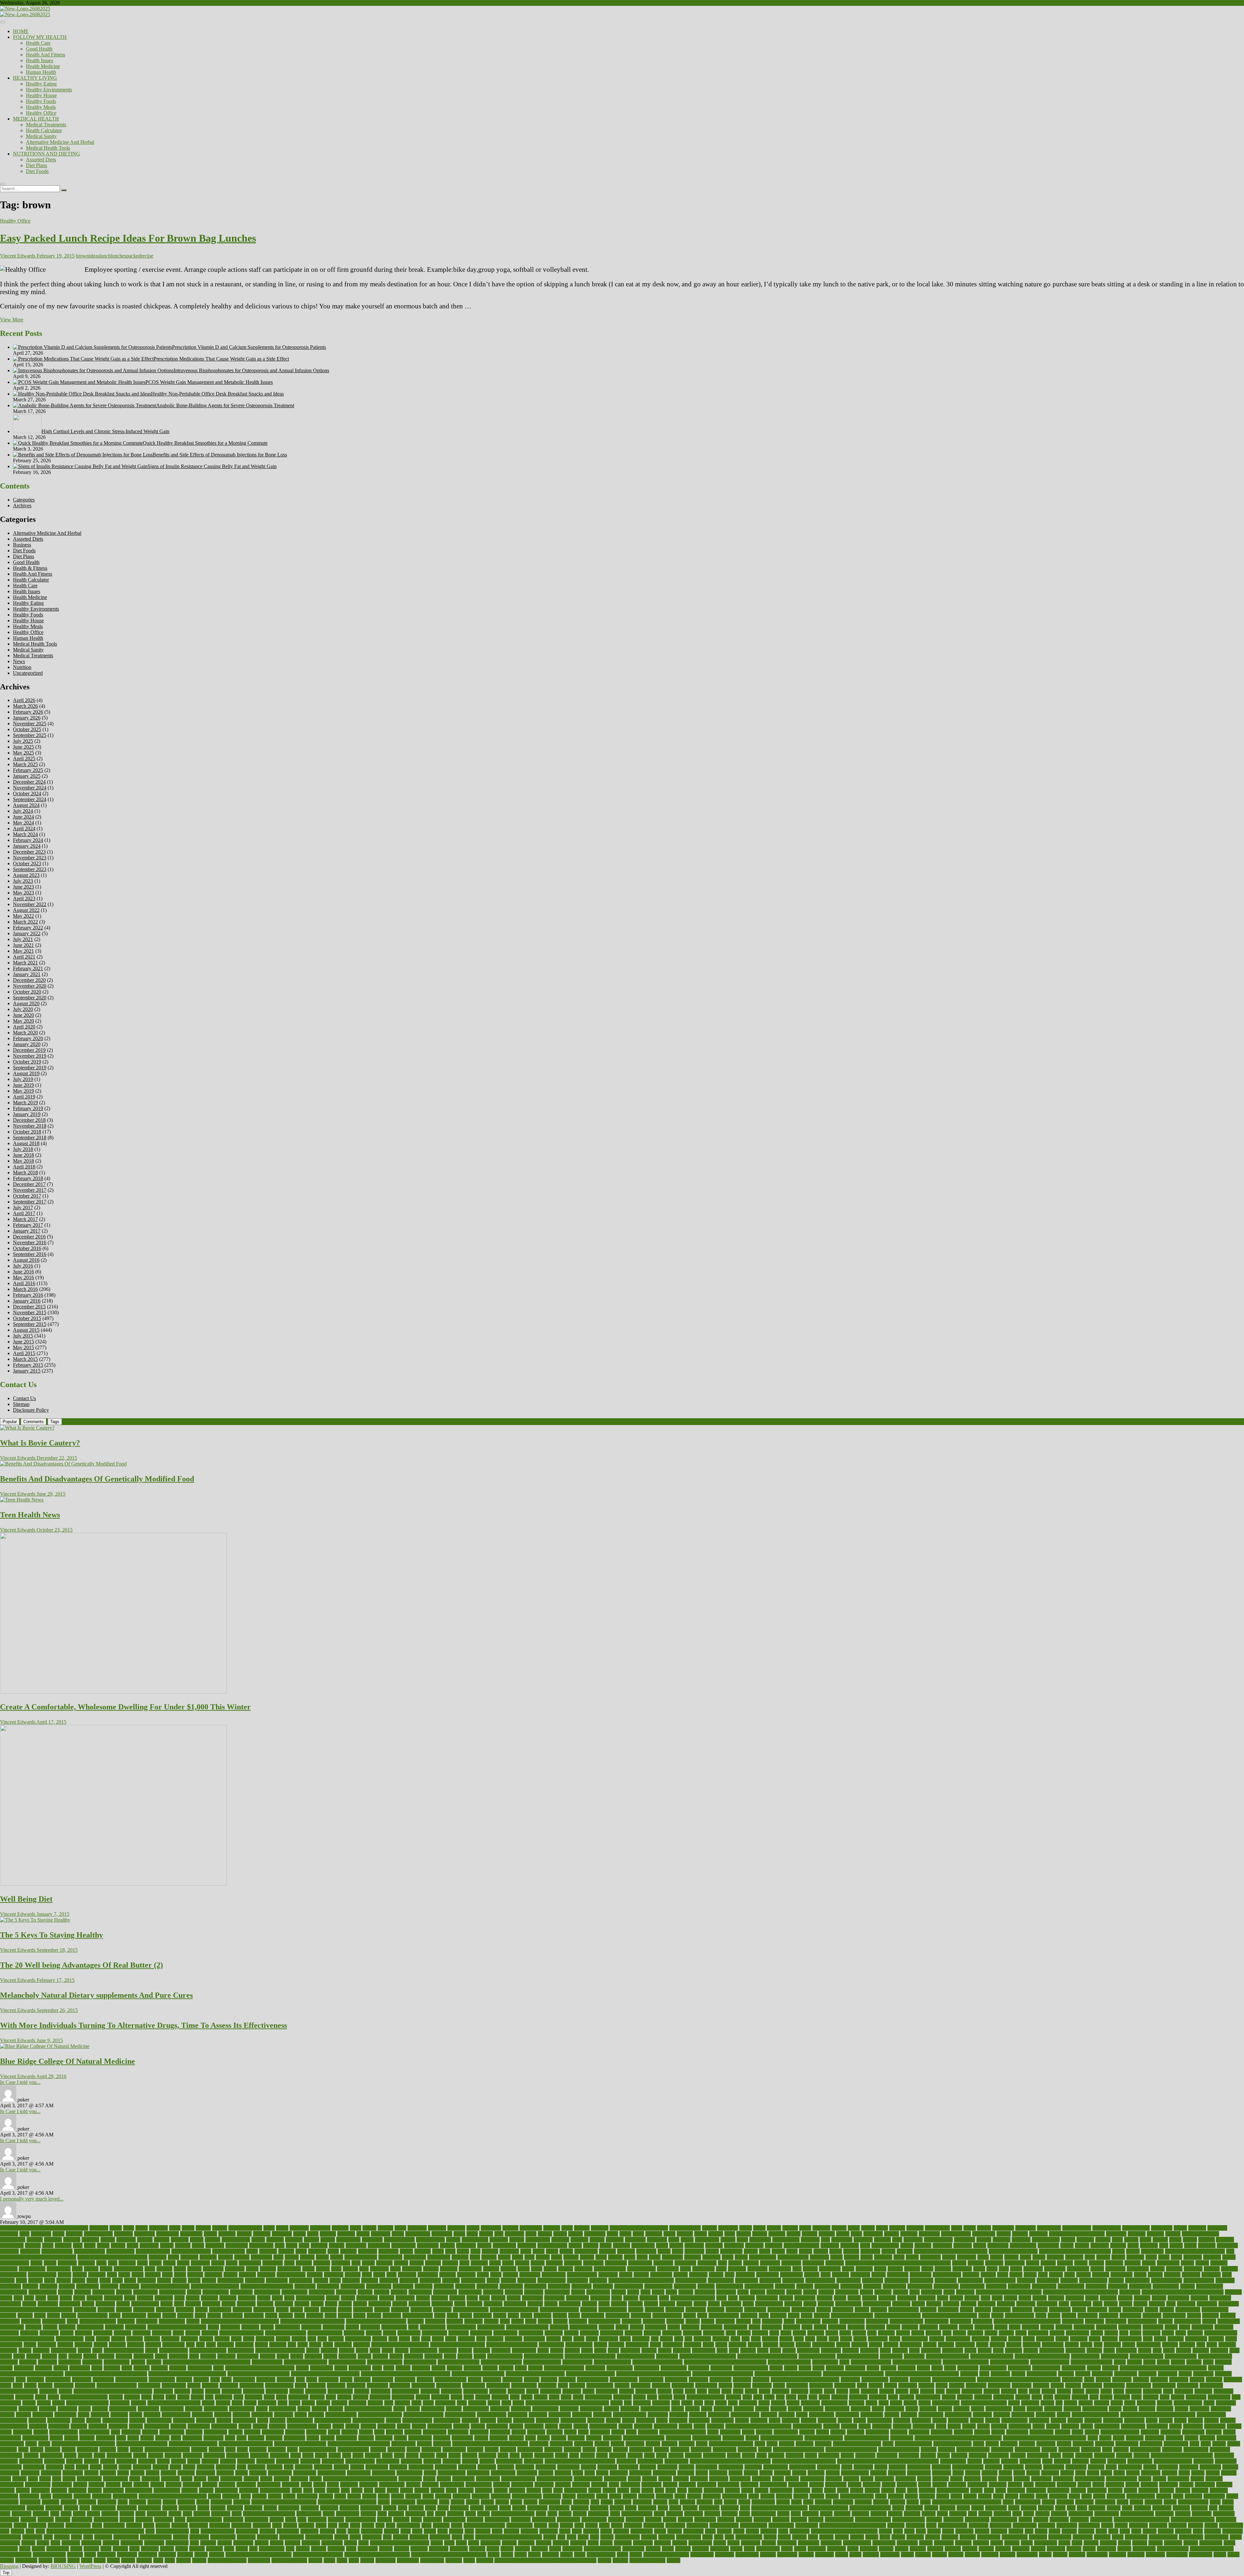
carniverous (289, 2269)
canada (959, 2263)
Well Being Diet (26, 1899)
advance (74, 2234)
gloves (313, 2350)
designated (570, 2304)
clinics (79, 2280)
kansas (1092, 2391)
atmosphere (643, 2245)
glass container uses (124, 2350)
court (915, 2292)
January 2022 (27, 933)
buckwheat (250, 2263)
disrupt (1079, 2310)
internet (362, 2391)
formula (1110, 2339)
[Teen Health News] (22, 1500)
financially (534, 2339)
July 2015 (23, 1336)
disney (967, 2310)
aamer (282, 2228)
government (524, 2350)
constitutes (851, 2286)
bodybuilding (763, 2257)
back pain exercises (191, 2251)
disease (862, 2310)
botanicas (967, 2257)
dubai (452, 2315)
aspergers (149, 2245)
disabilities (421, 2310)
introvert (498, 2391)
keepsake (1152, 2391)
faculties (886, 2333)
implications (651, 2380)
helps (1208, 2362)
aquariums (842, 2240)
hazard (364, 2356)
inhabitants (706, 2385)
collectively (301, 2280)
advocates (282, 2234)
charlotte (97, 2275)
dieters (1126, 2304)
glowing (329, 2350)
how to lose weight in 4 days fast (788, 2374)
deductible (11, 2304)
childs (483, 2275)
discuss (824, 2310)
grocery (900, 2350)
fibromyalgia (358, 2339)
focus (822, 2339)
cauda (524, 2269)
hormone (835, 2368)
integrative (254, 2391)
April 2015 (24, 1353)
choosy (716, 2275)
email (789, 2321)
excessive (162, 2333)
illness (346, 2380)
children (448, 2275)
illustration (383, 2380)
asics (78, 2245)
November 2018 (30, 1126)
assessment (237, 2245)
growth (1031, 2350)
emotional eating (906, 2321)
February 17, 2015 (55, 1980)
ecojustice (1088, 2315)
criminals (164, 2298)
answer (328, 2240)
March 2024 (25, 834)
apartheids (635, 2240)
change (1157, 2269)
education (31, 2321)
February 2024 (28, 840)
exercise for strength (286, 2333)
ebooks (1069, 2315)
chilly (496, 2275)
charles (80, 2275)
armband (1002, 2240)
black (557, 2257)
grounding (953, 2350)
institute (1073, 2385)
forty (1148, 2339)
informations (524, 2385)
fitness (666, 2339)
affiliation (381, 2234)
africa (472, 2234)
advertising (191, 2234)
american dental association (1077, 2234)
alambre (685, 2234)
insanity (926, 2385)
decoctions (1178, 2298)
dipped (345, 2310)
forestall (999, 2339)
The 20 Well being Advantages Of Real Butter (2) (81, 1965)
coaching (147, 2280)
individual (85, 2385)
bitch (530, 2257)
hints (377, 2368)
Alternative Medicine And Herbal (60, 142)
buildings (341, 2263)
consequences (658, 2286)
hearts (1120, 2362)
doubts (214, 2315)
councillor (705, 2292)
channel (1212, 2269)
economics (1130, 2315)
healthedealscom (1146, 2356)
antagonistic (348, 2240)
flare (679, 2339)
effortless (473, 2321)
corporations (557, 2292)
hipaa (389, 2368)
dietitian (1157, 2304)
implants (567, 2380)
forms (1095, 2339)
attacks (676, 2245)
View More (12, 320)
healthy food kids (385, 2362)
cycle (617, 2298)
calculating (616, 2263)
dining (282, 2310)
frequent (135, 2345)
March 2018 (25, 1173)
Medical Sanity (41, 136)
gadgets (770, 2345)
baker (301, 2251)
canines (1096, 2263)
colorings (389, 2280)
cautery (566, 2269)
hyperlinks (103, 2380)
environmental (461, 2327)
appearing (657, 2240)
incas (1089, 2380)
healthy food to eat (542, 2362)
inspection (976, 2385)
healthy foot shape (612, 2362)
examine (83, 2333)
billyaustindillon (361, 2257)
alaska (701, 2234)
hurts (21, 2380)
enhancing (136, 2327)
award (1190, 2245)
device (918, 2304)
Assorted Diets (41, 160)
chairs (1016, 2269)
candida (1065, 2263)
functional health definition (458, 2345)
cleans (1140, 2275)
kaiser (1078, 2391)
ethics (1015, 2327)
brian (101, 2263)
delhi (179, 2304)
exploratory (612, 2333)
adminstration (1136, 2228)
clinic (50, 2280)
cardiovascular (128, 2269)
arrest (1117, 2240)
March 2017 (25, 1219)
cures (484, 2298)
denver (360, 2304)
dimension (264, 2310)
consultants (1019, 2286)
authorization (1023, 2245)
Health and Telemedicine (590, 2356)
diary (1064, 2304)
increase (1214, 2380)
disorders (1002, 2310)
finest (579, 2339)
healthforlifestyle (1215, 2356)
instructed (1092, 2385)
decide (1092, 2298)
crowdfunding (310, 2298)
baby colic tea (120, 2251)
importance (676, 2380)
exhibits (374, 2333)
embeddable (808, 2321)
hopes (818, 2368)
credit (130, 2298)
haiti (63, 2356)
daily (664, 2298)
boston (949, 2257)
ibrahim (201, 2380)
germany (1032, 2345)
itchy (726, 2391)
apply (742, 2240)
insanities (908, 2385)
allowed (827, 2234)
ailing (638, 2234)
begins (712, 2251)
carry (336, 2269)
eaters (984, 2315)
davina (956, 2298)
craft (18, 2298)
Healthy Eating (41, 84)
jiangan (887, 2391)
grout (998, 2350)
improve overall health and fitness (805, 2380)
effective (126, 2321)
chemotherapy (291, 2275)
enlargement (288, 2327)
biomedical (415, 2257)
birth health (439, 2257)
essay (807, 2327)
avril (1164, 2245)
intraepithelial (405, 2391)
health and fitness (505, 2356)
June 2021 (23, 945)
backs (252, 2251)
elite (756, 2321)
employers (1116, 2321)
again (531, 2234)
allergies (777, 2234)
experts (571, 2333)
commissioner (552, 2280)
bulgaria (384, 2263)
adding (984, 2228)
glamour (41, 2350)
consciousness (629, 2286)
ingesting (661, 2385)
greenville (831, 2350)
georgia (997, 2345)
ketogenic (1223, 2391)
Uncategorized (28, 673)
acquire (709, 2228)
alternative (929, 2234)
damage (747, 2298)
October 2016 (27, 1248)
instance (1041, 2385)
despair (635, 2304)
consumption (1166, 2286)
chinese (510, 2275)
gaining (803, 2345)
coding (164, 2280)
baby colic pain (89, 2251)
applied (728, 2240)
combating (430, 2280)
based (438, 2251)
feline (249, 2339)
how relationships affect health (259, 2374)
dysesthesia (593, 2315)
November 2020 (30, 986)
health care (667, 2356)
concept (30, 2286)
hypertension (162, 2380)
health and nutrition (544, 2356)
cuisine (348, 2298)
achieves (600, 2228)
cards (150, 2269)
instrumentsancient (19, 2391)
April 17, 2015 (51, 1722)
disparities (1022, 2310)
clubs (117, 2280)
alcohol (716, 2234)
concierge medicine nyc (215, 2286)
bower (1039, 2257)
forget (1029, 2339)
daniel (840, 2298)
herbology (80, 2368)
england (33, 2327)
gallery (843, 2345)
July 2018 (23, 1149)
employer (1094, 2321)
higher (302, 2368)
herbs (97, 2368)
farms (1021, 2333)
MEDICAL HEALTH (36, 119)
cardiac (91, 2269)
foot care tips (915, 2339)
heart (844, 2362)
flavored (721, 2339)
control (194, 2292)
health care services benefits (708, 2356)
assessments (261, 2245)
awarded (1207, 2245)
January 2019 (27, 1114)
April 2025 (24, 759)
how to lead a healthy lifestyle (723, 2374)
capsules (1219, 2263)
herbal (6, 2368)
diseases (879, 2310)
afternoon (514, 2234)
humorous (1203, 2374)
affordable (442, 2234)
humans (1066, 2374)
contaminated (14, 2292)
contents (83, 2292)
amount (1173, 2234)
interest (297, 2391)
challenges (1055, 2269)
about (356, 2228)
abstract (386, 2228)
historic (403, 2368)
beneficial (870, 2251)
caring (252, 2269)
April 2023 (24, 898)
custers (514, 2298)
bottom (1011, 2257)
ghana (1086, 2345)
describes (493, 2304)
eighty (518, 2321)
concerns (109, 2286)
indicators (64, 2385)
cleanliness (1122, 2275)
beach (539, 2251)
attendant (754, 2245)
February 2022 (28, 928)
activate (790, 2228)
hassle (283, 2356)
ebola (1041, 2315)
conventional (267, 2292)
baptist (406, 2251)
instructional (1139, 2385)
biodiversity (390, 2257)
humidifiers (1126, 2374)
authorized (1048, 2245)
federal (206, 2339)
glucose (347, 2350)
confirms (424, 2286)
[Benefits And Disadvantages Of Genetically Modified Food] (63, 1464)
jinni (914, 2391)
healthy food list (420, 2362)
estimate (910, 2327)
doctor (53, 2315)
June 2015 (23, 1342)
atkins (606, 2245)
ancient (108, 2240)
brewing (86, 2263)
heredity (112, 2368)
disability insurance (559, 2310)
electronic (632, 2321)
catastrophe (470, 2269)
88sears (203, 2228)
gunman (1201, 2350)
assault (167, 2245)
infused (622, 2385)
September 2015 (30, 1324)
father (1135, 2333)
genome (946, 2345)
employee (982, 2321)
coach (130, 2280)
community (747, 2280)
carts (364, 2269)
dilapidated (220, 2310)
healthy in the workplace (657, 2362)
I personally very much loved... (32, 2199)
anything (615, 2240)
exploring (672, 2333)
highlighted (322, 2368)
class (1043, 2275)
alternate (909, 2234)
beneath (851, 2251)
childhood (428, 2275)
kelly (1168, 2391)
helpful (1178, 2362)
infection (317, 2385)
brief (113, 2263)
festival (299, 2339)
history (438, 2368)
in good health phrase (954, 2380)
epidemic (559, 2327)
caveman (583, 2269)
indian (30, 2385)
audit (865, 2245)
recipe (147, 256)
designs (589, 2304)
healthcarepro (1115, 2356)
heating (1135, 2362)
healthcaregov (1085, 2356)
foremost (980, 2339)
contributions (172, 2292)
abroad (369, 2228)
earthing (778, 2315)
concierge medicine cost (165, 2286)
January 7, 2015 (52, 1914)
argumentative (938, 2240)
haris (194, 2356)
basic (450, 2251)
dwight (560, 2315)
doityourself (134, 2315)
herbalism (24, 2368)
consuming (1140, 2286)
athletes (591, 2245)
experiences (505, 2333)
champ (1097, 2269)
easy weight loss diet (852, 2315)
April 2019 (24, 1097)
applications (707, 2240)
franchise (47, 2345)
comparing (793, 2280)
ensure (352, 2327)
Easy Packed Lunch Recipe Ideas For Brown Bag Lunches (128, 238)
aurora (907, 2245)
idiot (300, 2380)
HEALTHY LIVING (35, 78)
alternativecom (956, 2234)
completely (1048, 2280)
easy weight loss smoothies (950, 2315)
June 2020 (23, 1015)
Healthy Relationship (789, 2362)
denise (317, 2304)
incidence (1122, 2380)
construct (872, 2286)
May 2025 (23, 753)
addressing (1003, 2228)
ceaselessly (703, 2269)
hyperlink (82, 2380)
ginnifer (1170, 2345)
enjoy (213, 2327)
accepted (456, 2228)
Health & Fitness (30, 568)
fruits (303, 2345)
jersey (842, 2391)
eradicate (690, 2327)
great (734, 2350)
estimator (948, 2327)
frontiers (225, 2345)
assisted (337, 2245)
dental (331, 2304)
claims (1016, 2275)
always (1004, 2234)
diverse (1167, 2310)
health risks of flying (858, 2356)
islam (678, 2391)
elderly (545, 2321)
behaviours (731, 2251)
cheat (167, 2275)
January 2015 (27, 1371)
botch (983, 2257)
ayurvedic (30, 2251)
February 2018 (28, 1178)
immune (425, 2380)
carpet (308, 2269)
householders (993, 2368)
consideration (730, 2286)
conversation (322, 2292)
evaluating (1084, 2327)
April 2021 (24, 957)
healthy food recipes (501, 2362)
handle (90, 2356)
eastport (822, 2315)
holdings (472, 2368)
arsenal (1131, 2240)
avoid (1133, 2245)
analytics (53, 2240)
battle (526, 2251)
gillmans (1112, 2345)
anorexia (294, 2240)
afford (398, 2234)
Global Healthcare (208, 2350)
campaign (791, 2263)
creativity (113, 2298)
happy (161, 2356)
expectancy (409, 2333)
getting (1072, 2345)
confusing (444, 2286)
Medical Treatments (46, 125)
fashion (1057, 2333)
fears (90, 2339)
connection (559, 2286)
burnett (417, 2263)
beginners (694, 2251)
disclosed (675, 2310)
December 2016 (29, 1237)
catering (491, 2269)
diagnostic (1047, 2304)
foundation (1196, 2339)
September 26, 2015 (57, 2010)
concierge (129, 2286)
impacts (532, 2380)
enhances (114, 2327)
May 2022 (23, 916)
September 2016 (30, 1254)
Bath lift (490, 2251)
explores (652, 2333)
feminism (265, 2339)
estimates (929, 2327)
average (1118, 2245)
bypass (538, 2263)
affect (313, 2234)
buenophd (273, 2263)
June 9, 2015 (49, 2040)
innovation (797, 2385)
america (1020, 2234)
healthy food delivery (305, 2362)
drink (299, 2315)
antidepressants (399, 2240)
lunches (119, 256)
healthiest (47, 2362)
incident (1141, 2380)
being (765, 2251)
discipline (654, 2310)
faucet (1168, 2333)
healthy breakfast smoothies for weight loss (207, 2362)
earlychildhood (724, 2315)
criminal (145, 2298)
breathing (67, 2263)
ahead (625, 2234)
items (738, 2391)
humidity (1147, 2374)
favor (1181, 2333)
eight (505, 2321)
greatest (748, 2350)
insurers (182, 2391)
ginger (1129, 2345)
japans (816, 2391)
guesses (1094, 2350)
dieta (1098, 2304)
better (173, 2257)
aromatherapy (1046, 2240)
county (810, 2292)
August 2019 (26, 1073)
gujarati (1184, 2350)
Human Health (41, 72)
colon (335, 2280)
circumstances (947, 2275)
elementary (654, 2321)
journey (1009, 2391)
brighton (127, 2263)
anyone (597, 2240)
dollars (154, 2315)
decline (1159, 2298)
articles (1190, 2240)
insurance (163, 2391)
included (1159, 2380)
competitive (921, 2280)
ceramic (912, 2269)
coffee (194, 2280)
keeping (1134, 2391)
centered (864, 2269)
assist (304, 2245)
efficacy (416, 2321)
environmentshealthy (527, 2327)
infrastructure (600, 2385)
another (311, 2240)
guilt (1157, 2350)
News (19, 661)
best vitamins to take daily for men (112, 2257)
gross (914, 2350)
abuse (400, 2228)
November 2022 (30, 904)
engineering (12, 2327)
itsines (751, 2391)
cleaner (1083, 2275)
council (686, 2292)
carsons (350, 2269)
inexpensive (252, 2385)
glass (97, 2350)
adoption (1197, 2228)
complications (1093, 2280)
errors (754, 2327)
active (805, 2228)
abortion (340, 2228)
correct (578, 2292)
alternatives (984, 2234)
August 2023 (26, 875)
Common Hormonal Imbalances (641, 2280)
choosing (698, 2275)
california (707, 2263)
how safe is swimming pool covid (325, 2374)
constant (805, 2286)
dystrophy (641, 2315)
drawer (286, 2315)
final (481, 2339)
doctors (69, 2315)
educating (10, 2321)
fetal (312, 2339)
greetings (869, 2350)
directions (363, 2310)
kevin (41, 2397)
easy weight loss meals (898, 2315)
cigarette (841, 2275)
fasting (1111, 2333)
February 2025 (28, 770)
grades (557, 2350)
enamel (1165, 2321)
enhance (67, 2327)
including (1179, 2380)
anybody (560, 2240)
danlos (854, 2298)
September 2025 (30, 735)
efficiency (435, 2321)
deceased (1075, 2298)
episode (606, 2327)
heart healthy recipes (1092, 2362)
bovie (1025, 2257)
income (1197, 2380)
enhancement (90, 2327)
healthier (28, 2362)
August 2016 (26, 1260)
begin (678, 2251)
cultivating (367, 2298)
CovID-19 (1130, 2292)
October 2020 (27, 992)
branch (1103, 2257)
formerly (1079, 2339)
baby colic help (57, 2251)
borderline (930, 2257)
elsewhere (772, 2321)
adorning (9, 2234)
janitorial (781, 2391)
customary (532, 2298)
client (21, 2280)
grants (600, 2350)
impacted (492, 2380)
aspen (132, 2245)
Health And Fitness (46, 55)
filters (451, 2339)
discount (716, 2310)
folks (834, 2339)
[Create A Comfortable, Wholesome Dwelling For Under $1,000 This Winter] (113, 1692)
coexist (179, 2280)
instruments (1211, 2385)
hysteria (184, 2380)
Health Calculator (44, 130)
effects (193, 2321)
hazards (380, 2356)
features (152, 2339)
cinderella (860, 2275)
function (362, 2345)
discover (734, 2310)
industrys (229, 2385)
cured (472, 2298)
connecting (535, 2286)
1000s (116, 2228)
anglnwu (180, 2240)
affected (328, 2234)
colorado (351, 2280)
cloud (105, 2280)
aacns (269, 2228)
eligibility (725, 2321)
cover (949, 2292)
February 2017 (28, 1225)
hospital (888, 2368)
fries (190, 2345)
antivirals (499, 2240)
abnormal (299, 2228)
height (1163, 2362)
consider (706, 2286)
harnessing (248, 2356)
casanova (379, 2269)
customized (577, 2298)
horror (873, 2368)
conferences (353, 2286)
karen (1106, 2391)
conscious (603, 2286)
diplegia (328, 2310)
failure (918, 2333)
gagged (787, 2345)
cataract (431, 2269)
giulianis (9, 2350)
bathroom (509, 2251)
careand (164, 2269)
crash (41, 2298)
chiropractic (554, 2275)
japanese (800, 2391)
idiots (312, 2380)
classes (1056, 2275)
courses (900, 2292)
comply (1116, 2280)
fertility (283, 2339)
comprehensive (1199, 2280)
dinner (296, 2310)
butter (495, 2263)
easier (794, 2315)
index (6, 2385)
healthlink (92, 2362)
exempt (193, 2333)
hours (937, 2368)
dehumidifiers (145, 2304)
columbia (409, 2280)
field (393, 2339)
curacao (457, 2298)
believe (821, 2251)
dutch (513, 2315)
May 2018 (23, 1161)
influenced (377, 2385)
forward (1176, 2339)
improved (850, 2380)
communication (691, 2280)
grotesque (931, 2350)
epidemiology (583, 2327)
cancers (1048, 2263)
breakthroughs (15, 2263)
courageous (847, 2292)
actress (868, 2228)
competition (896, 2280)
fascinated (1038, 2333)
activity (839, 2228)
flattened (702, 2339)
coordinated (445, 2292)
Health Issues (40, 60)
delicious (211, 2304)
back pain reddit (229, 2251)
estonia (966, 2327)
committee (577, 2280)
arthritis (1160, 2240)
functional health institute (512, 2345)
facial (786, 2333)
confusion (465, 2286)
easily (807, 2315)
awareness (1227, 2245)
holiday (490, 2368)
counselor (726, 2292)
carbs (77, 2269)
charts (124, 2275)
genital (930, 2345)
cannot (1149, 2263)
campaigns (813, 2263)
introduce (430, 2391)
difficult (124, 2310)
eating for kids (1019, 2315)
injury (779, 2385)
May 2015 (23, 1347)
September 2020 (30, 998)
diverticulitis (1188, 2310)
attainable (694, 2245)
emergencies (852, 2321)
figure (438, 2339)
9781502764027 (245, 2228)
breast (36, 2263)
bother (996, 2257)
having (330, 2356)
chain (992, 2269)
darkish (870, 2298)
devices (934, 2304)
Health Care (38, 43)
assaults (183, 2245)
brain (1090, 2257)
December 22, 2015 (56, 1458)
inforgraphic (449, 2385)
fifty (416, 2339)
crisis (179, 2298)
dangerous (805, 2298)
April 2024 (24, 828)
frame (1231, 2339)
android (162, 2240)
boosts (912, 2257)
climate (35, 2280)
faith (947, 2333)
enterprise (370, 2327)
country (794, 2292)
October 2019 (27, 1062)
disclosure (696, 2310)
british (183, 2263)
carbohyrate (59, 2269)
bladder (571, 2257)
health (480, 2356)
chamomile (1078, 2269)
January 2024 (27, 846)
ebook (1054, 2315)
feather (103, 2339)
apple (674, 2240)
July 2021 (23, 939)
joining (927, 2391)
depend (400, 2304)
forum (1160, 2339)
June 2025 (23, 747)
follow (860, 2339)
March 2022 (25, 922)
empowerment (1142, 2321)
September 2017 (30, 1202)
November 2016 (30, 1242)
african (486, 2234)
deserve (535, 2304)
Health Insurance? (817, 2356)
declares (1142, 2298)
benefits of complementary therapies (951, 2251)
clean (1070, 2275)
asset (280, 2245)
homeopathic (620, 2368)
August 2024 (26, 805)
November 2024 (30, 788)
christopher (767, 2275)
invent (532, 2391)
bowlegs (1055, 2257)
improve (761, 2380)
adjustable (1025, 2228)
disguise (928, 2310)
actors (854, 2228)
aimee (669, 2234)
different (106, 2310)
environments (491, 2327)
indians (45, 2385)
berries (1133, 2251)
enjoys (267, 2327)
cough (658, 2292)
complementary (1000, 2280)
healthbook (891, 2356)
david (943, 2298)
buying (522, 2263)
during (500, 2315)
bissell (504, 2257)
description (515, 2304)
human (1018, 2374)
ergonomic (712, 2327)
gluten (362, 2350)
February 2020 (28, 1038)
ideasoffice (244, 2380)
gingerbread (1149, 2345)
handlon (124, 2356)
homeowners (674, 2368)
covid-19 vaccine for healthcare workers (1183, 2292)
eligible (743, 2321)
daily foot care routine (693, 2298)
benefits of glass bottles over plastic (1075, 2251)
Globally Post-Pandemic (280, 2350)
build (289, 2263)
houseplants (1074, 2368)
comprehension (1167, 2280)
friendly (153, 2345)
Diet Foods (37, 171)
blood (655, 2257)
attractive (850, 2245)
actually (897, 2228)
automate (1100, 2245)
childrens (466, 2275)
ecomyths (1109, 2315)
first (655, 2339)
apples (687, 2240)
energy (1209, 2321)
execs (178, 2333)
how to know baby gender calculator (654, 2374)
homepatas (721, 2368)
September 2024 (30, 799)
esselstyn (837, 2327)
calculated (593, 2263)
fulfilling (343, 2345)
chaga (979, 2269)
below (836, 2251)
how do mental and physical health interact (1163, 2368)
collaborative (230, 2280)
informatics (474, 2385)
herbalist (44, 2368)
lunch (105, 256)
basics (463, 2251)
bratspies (1135, 2257)
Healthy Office (41, 113)
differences (85, 2310)
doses (200, 2315)
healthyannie (825, 2362)
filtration (466, 2339)
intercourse (277, 2391)
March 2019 (25, 1103)
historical (421, 2368)
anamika (72, 2240)
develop (826, 2304)
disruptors (1097, 2310)
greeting (851, 2350)
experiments (531, 2333)
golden (402, 2350)
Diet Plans (36, 165)
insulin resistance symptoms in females (113, 2391)
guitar (1169, 2350)
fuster (708, 2345)
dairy (721, 2298)
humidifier (1102, 2374)
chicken (353, 2275)
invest (588, 2391)
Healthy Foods (41, 101)
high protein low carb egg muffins (260, 2368)
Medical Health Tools (48, 148)
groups (985, 2350)
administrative (1107, 2228)
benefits (905, 2251)
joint (940, 2391)
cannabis (1114, 2263)
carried (323, 2269)
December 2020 (29, 980)
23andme (158, 2228)
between (208, 2257)
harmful (208, 2356)
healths (138, 2362)
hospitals (907, 2368)
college (321, 2280)
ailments (654, 2234)
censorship (830, 2269)
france (30, 2345)
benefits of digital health (1013, 2251)
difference (1207, 2304)
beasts (552, 2251)
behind (751, 2251)
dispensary (1060, 2310)
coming (508, 2280)
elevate (693, 2321)
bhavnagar (261, 2257)
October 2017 (27, 1196)
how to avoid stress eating (478, 2374)
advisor (244, 2234)
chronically (791, 2275)
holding (455, 2368)
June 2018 (23, 1155)
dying (574, 2315)
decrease (1199, 2298)
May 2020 (23, 1021)
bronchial (200, 2263)
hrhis (984, 2374)
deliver (229, 2304)
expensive (459, 2333)
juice (1023, 2391)
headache (414, 2356)
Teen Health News (30, 1515)
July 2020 (23, 1009)
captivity (9, 2269)
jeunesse (869, 2391)
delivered (246, 2304)
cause (537, 2269)
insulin (65, 2391)
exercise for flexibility (242, 2333)
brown (82, 256)
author (980, 2245)
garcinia (859, 2345)
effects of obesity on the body (376, 2321)
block (630, 2257)
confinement (379, 2286)
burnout (450, 2263)
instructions (1164, 2385)
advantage (144, 2234)
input (862, 2385)
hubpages (1000, 2374)
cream (66, 2298)
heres (127, 2368)
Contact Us (24, 1398)
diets (1171, 2304)
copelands (493, 2292)
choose (681, 2275)
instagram (1022, 2385)
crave (53, 2298)
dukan (466, 2315)
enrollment (334, 2327)
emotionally (937, 2321)
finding (553, 2339)
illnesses (362, 2380)
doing (115, 2315)
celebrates (757, 2269)
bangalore (388, 2251)
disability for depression (514, 2310)
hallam (75, 2356)
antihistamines (430, 2240)
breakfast (1193, 2257)
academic (417, 2228)
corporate (534, 2292)
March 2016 (25, 1289)
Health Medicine (43, 66)
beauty (566, 2251)
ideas (94, 256)
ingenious (641, 2385)
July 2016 (23, 1266)
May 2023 (23, 893)
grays (722, 2350)
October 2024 (27, 793)
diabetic (968, 2304)
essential (856, 2327)
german (1014, 2345)
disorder (983, 2310)
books (867, 2257)
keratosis (1203, 2391)
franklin (65, 2345)
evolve (67, 2333)
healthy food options (459, 2362)
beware (225, 2257)
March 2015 (25, 1359)
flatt (688, 2339)
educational (54, 2321)
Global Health (173, 2350)
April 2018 (24, 1167)
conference (328, 2286)
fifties (404, 2339)
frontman (244, 2345)
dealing (972, 2298)
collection (255, 2280)
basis (475, 2251)
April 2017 (24, 1213)
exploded (589, 2333)
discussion (843, 2310)
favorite (1195, 2333)
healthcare (914, 2356)
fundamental (551, 2345)
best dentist (1152, 2251)
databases (907, 2298)
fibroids (336, 2339)
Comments (34, 1422)
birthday (460, 2257)
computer (1225, 2280)
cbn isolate (668, 2269)
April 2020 (24, 1027)
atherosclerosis (552, 2245)
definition (105, 2304)
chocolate (608, 2275)
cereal (927, 2269)
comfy (493, 2280)
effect (72, 2321)
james (765, 2391)
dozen (271, 2315)
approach (810, 2240)
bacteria (286, 2251)
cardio (106, 2269)
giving (25, 2350)
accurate (552, 2228)
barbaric (423, 2251)
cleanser (1172, 2275)
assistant (319, 2245)
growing (1014, 2350)
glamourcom (64, 2350)
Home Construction (564, 2368)
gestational (1053, 2345)
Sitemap (21, 1404)
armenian (1021, 2240)
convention (241, 2292)
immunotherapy (450, 2380)
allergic (760, 2234)
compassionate (820, 2280)
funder (600, 2345)
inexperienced (279, 2385)
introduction (476, 2391)
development (848, 2304)
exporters (692, 2333)
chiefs (379, 2275)
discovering (803, 2310)
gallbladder (824, 2345)
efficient (455, 2321)
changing (1193, 2269)
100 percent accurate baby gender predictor (44, 2228)
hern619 (159, 2368)
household (968, 2368)
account (510, 2228)
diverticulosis (1215, 2310)
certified (943, 2269)
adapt (957, 2228)
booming (883, 2257)
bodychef (819, 2257)
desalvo (475, 2304)
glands (84, 2350)
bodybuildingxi (793, 2257)
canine (1081, 2263)
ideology (286, 2380)
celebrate (737, 2269)
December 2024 (29, 782)
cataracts (449, 2269)
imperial (549, 2380)
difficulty (165, 2310)
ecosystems (1174, 2315)
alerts (730, 2234)
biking (322, 2257)
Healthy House (41, 95)
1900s (142, 2228)
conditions (305, 2286)
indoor (194, 2385)
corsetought (598, 2292)
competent (873, 2280)
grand (587, 2350)
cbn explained (641, 2269)
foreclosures (958, 2339)
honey (805, 2368)
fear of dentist (70, 2339)
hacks (19, 2356)
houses (1094, 2368)
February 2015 (28, 1365)
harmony (226, 2356)
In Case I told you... (20, 2082)
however (969, 2374)
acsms (759, 2228)
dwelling (542, 2315)
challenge (1033, 2269)
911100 (220, 2228)
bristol (169, 2263)
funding (616, 2345)
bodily (741, 2257)
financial (513, 2339)
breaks (1229, 2257)
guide (1109, 2350)
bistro (518, 2257)
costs (645, 2292)
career (180, 2269)
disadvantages (613, 2310)
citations (971, 2275)
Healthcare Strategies (992, 2356)
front (211, 2345)
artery (1146, 2240)
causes (550, 2269)
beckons (607, 2251)
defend (29, 2304)
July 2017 (23, 1207)
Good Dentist (424, 2350)
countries (776, 2292)
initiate (725, 2385)
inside (942, 2385)
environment (433, 2327)
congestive (487, 2286)
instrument (1188, 2385)
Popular (10, 1422)
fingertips (609, 2339)
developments (877, 2304)
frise (200, 2345)
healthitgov (70, 2362)
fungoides (673, 2345)
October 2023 (27, 863)
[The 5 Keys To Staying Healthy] (35, 1920)
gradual (572, 2350)
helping (1194, 2362)
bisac (475, 2257)
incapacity (1072, 2380)
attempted (734, 2245)
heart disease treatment (966, 2362)
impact (475, 2380)
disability (442, 2310)
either (531, 2321)
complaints (946, 2280)
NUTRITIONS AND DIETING (46, 154)
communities (721, 2280)
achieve (582, 2228)
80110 (188, 2228)
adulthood (41, 2234)
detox (748, 2304)
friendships (173, 2345)
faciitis (799, 2333)
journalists (972, 2391)
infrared (577, 2385)
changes (1174, 2269)
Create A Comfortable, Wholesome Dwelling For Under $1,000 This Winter (125, 1707)
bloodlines (672, 2257)
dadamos (649, 2298)
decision (1108, 2298)
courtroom (932, 2292)
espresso (792, 2327)
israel (690, 2391)
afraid (459, 2234)
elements (675, 2321)
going (387, 2350)
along (856, 2234)
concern (67, 2286)
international (340, 2391)
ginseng (1187, 2345)
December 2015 (29, 1307)
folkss (846, 2339)
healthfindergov (1181, 2356)
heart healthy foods (1009, 2362)
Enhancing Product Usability (177, 2327)
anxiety (517, 2240)
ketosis (7, 2397)
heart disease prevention (917, 2362)
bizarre (543, 2257)
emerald (830, 2321)
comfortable (473, 2280)
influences (400, 2385)
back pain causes (153, 2251)
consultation (1044, 2286)
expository (714, 2333)
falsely (959, 2333)
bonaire (852, 2257)
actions (774, 2228)
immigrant (405, 2380)
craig (29, 2298)
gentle (982, 2345)
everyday (1224, 2327)
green (775, 2350)
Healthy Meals (41, 107)
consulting (1096, 2286)
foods (895, 2339)
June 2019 (23, 1085)
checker (195, 2275)
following (878, 2339)
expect (390, 2333)
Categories (24, 500)
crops (277, 2298)
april (825, 2240)
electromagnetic (604, 2321)
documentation (92, 2315)
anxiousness (538, 2240)
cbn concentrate (610, 2269)
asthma (484, 2245)
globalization (241, 2350)
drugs (440, 2315)
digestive (185, 2310)
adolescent (1162, 2228)
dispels (1041, 2310)
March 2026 (25, 706)
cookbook (346, 2292)
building (322, 2263)
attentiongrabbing (801, 2245)
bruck (232, 2263)
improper (742, 2380)
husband (35, 2380)
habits (6, 2356)
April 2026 (24, 700)
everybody (1202, 2327)
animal (197, 2240)
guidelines (1126, 2350)
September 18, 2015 (57, 1950)
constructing (920, 2286)
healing (465, 2356)
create (79, 2298)
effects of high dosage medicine (312, 2321)
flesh (735, 2339)
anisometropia (236, 2240)
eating (997, 2315)
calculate (573, 2263)
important (698, 2380)
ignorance (328, 2380)
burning (433, 2263)
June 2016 (23, 1272)
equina (637, 2327)
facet (774, 2333)
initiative (742, 2385)
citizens (988, 2275)
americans (1116, 2234)
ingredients (683, 2385)
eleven (708, 2321)
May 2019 (23, 1091)
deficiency (70, 2304)
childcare (407, 2275)
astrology (527, 2245)
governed (501, 2350)
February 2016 (28, 1295)
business (479, 2263)
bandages (368, 2251)
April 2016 (24, 1283)
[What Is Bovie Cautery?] (27, 1428)
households (1019, 2368)
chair (1004, 2269)
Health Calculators (636, 2356)
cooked (365, 2292)
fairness (933, 2333)
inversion (572, 2391)
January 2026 (27, 718)
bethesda (158, 2257)
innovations (821, 2385)
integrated (232, 2391)
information (498, 2385)
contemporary (43, 2292)
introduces (451, 2391)
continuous (104, 2292)
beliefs (806, 2251)
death (997, 2298)
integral (213, 2391)
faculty (903, 2333)
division (8, 2315)
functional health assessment (400, 2345)
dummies (483, 2315)
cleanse (1155, 2275)
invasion (516, 2391)
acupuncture (937, 2228)
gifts (1098, 2345)
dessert (651, 2304)
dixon (40, 2315)
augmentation (885, 2245)
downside (254, 2315)
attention (774, 2245)
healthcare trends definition (1042, 2356)
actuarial (915, 2228)
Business (22, 545)
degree (123, 2304)
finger (592, 2339)
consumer (1118, 2286)
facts (872, 2333)
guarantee (1075, 2350)
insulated (48, 2391)
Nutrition (22, 667)
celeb (721, 2269)
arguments (965, 2240)
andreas (145, 2240)
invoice (627, 2391)
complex (1069, 2280)
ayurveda (9, 2251)
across (746, 2228)
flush (810, 2339)
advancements (98, 2234)
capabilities (1168, 2263)
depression (419, 2304)
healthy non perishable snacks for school (725, 2362)
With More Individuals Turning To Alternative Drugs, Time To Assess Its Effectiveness (144, 2025)
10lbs (129, 2228)
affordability (418, 2234)
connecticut (511, 2286)
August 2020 (26, 1003)
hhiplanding (200, 2368)
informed (547, 2385)
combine (451, 2280)
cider (826, 2275)
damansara (767, 2298)
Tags (55, 1422)
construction (946, 2286)
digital (201, 2310)
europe (1047, 2327)
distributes (1133, 2310)
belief (792, 2251)
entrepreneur (394, 2327)
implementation (593, 2380)
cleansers (1191, 2275)
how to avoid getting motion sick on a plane (406, 2374)
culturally (405, 2298)
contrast (124, 2292)
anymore (579, 2240)
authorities (998, 2245)
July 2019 (23, 1079)
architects (863, 2240)
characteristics (42, 2275)
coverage (965, 2292)
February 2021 (28, 968)
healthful (9, 2362)
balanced (317, 2251)
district (1151, 2310)
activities (821, 2228)
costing (619, 2292)
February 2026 (28, 712)
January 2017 (27, 1231)
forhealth (1045, 2339)
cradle (6, 2298)
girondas (1227, 2345)
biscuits (489, 2257)
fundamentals (579, 2345)
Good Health (39, 49)
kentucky (1184, 2391)
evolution (49, 2333)
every (1185, 2327)
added (970, 2228)
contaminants (1209, 2286)
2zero (175, 2228)
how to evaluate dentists (590, 2374)
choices (641, 2275)
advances (123, 2234)
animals (213, 2240)
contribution (145, 2292)
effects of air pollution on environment (240, 2321)
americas (1137, 2234)
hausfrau (313, 2356)
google (465, 2350)
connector (582, 2286)
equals (622, 2327)
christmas (745, 2275)
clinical (64, 2280)
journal (953, 2391)
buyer (508, 2263)
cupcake (440, 2298)
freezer (101, 2345)
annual (258, 2240)
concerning (87, 2286)
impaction (513, 2380)
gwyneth (1219, 2350)
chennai (315, 2275)
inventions (551, 2391)
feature (118, 2339)
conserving (685, 2286)
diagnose (1006, 2304)
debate (1011, 2298)
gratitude (682, 2350)
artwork (33, 2245)
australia (923, 2245)
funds (656, 2345)
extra (731, 2333)
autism (1067, 2245)
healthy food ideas (347, 2362)
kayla (1119, 2391)
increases (1233, 2380)
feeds (236, 2339)
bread (1164, 2257)
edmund (1210, 2315)
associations (403, 2245)
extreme (760, 2333)
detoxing (793, 2304)
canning (1133, 2263)
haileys (33, 2356)
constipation (827, 2286)
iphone (665, 2391)
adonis (1180, 2228)
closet (92, 2280)
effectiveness (172, 2321)
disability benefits (471, 2310)
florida (786, 2339)
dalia (733, 2298)
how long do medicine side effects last (187, 2374)
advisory (262, 2234)
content (65, 2292)
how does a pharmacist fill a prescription (106, 2374)
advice (210, 2234)
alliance (810, 2234)
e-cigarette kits (667, 2315)
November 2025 (30, 724)
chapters (1229, 2269)
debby (1025, 2298)
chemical (266, 2275)
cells (797, 2269)
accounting (531, 2228)
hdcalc (396, 2356)
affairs (299, 2234)
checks (230, 2275)
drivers (345, 2315)
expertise (554, 2333)
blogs (642, 2257)
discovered (755, 2310)
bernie (1118, 2251)
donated (185, 2315)
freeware (83, 2345)
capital (1187, 2263)
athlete (575, 2245)
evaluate (1064, 2327)
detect (714, 2304)
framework (11, 2345)
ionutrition (646, 2391)
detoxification (769, 2304)
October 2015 (27, 1318)
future (721, 2345)
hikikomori (360, 2368)
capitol (1202, 2263)
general (891, 2345)
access (473, 2228)
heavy (1149, 2362)
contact (1187, 2286)
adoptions (1217, 2228)
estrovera (984, 2327)
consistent (785, 2286)
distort (1115, 2310)
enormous (311, 2327)
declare (1125, 2298)
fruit (292, 2345)
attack (662, 2245)
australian (942, 2245)
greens (789, 2350)
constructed (894, 2286)
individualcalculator (117, 2385)
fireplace (641, 2339)
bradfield (1074, 2257)
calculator (663, 2263)
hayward (347, 2356)
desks (604, 2304)
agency (576, 2234)
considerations (759, 2286)
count (743, 2292)
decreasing (1220, 2298)
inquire (876, 2385)
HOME (21, 31)
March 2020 (25, 1033)
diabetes (951, 2304)
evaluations (1130, 2327)
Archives (22, 506)
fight (426, 2339)
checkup (247, 2275)
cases (395, 2269)
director (382, 2310)
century (895, 2269)
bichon (292, 2257)
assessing (215, 2245)
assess (198, 2245)
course (866, 2292)
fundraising (637, 2345)
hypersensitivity (131, 2380)
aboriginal (320, 2228)
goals (375, 2350)
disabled (589, 2310)
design (551, 2304)
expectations (434, 2333)
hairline (49, 2356)
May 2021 (23, 951)
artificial (1207, 2240)
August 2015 (26, 1330)
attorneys (830, 2245)
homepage (699, 2368)
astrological (504, 2245)
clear (1227, 2275)
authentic (963, 2245)
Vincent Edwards (18, 256)
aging (612, 2234)
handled (106, 2356)
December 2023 (29, 852)
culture (423, 2298)
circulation (898, 2275)
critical (193, 2298)
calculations (640, 2263)
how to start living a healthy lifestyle (922, 2374)
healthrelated (117, 2362)
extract (744, 2333)
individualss (174, 2385)
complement (970, 2280)
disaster (636, 2310)
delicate (193, 2304)
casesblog (412, 2269)
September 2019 (30, 1068)
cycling (631, 2298)
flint (746, 2339)
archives (882, 2240)
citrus (1003, 2275)
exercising (354, 2333)
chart (112, 2275)
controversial (216, 2292)
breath (50, 2263)
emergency (877, 2321)
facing (832, 2333)
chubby (812, 2275)
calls (722, 2263)
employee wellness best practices (1027, 2321)
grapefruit (630, 2350)
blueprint (711, 2257)
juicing (1048, 2391)
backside (268, 2251)
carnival (268, 2269)
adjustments (1049, 2228)
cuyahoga (600, 2298)
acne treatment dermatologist (639, 2228)
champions (1138, 2269)
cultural (387, 2298)
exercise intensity (325, 2333)
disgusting (948, 2310)
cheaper (153, 2275)
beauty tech (586, 2251)
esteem (893, 2327)
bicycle (307, 2257)
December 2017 (29, 1184)
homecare (595, 2368)
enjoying (250, 2327)
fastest (1097, 2333)
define (88, 2304)
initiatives (762, 2385)
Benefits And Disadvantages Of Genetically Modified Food (97, 1479)
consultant (996, 2286)
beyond (242, 2257)
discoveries (779, 2310)
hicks (219, 2368)
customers (554, 2298)
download (232, 2315)
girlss (1212, 2345)
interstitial (380, 2391)
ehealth (491, 2321)
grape (613, 2350)
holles (521, 2368)
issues (714, 2391)
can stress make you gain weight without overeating (898, 2263)
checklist (213, 2275)
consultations (1071, 2286)
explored (634, 2333)
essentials (875, 2327)
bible (278, 2257)
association (379, 2245)
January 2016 (27, 1301)
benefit (888, 2251)
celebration (780, 2269)
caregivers (213, 2269)
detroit (810, 2304)
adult (24, 2234)
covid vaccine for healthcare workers (1080, 2292)
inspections (999, 2385)
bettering (189, 2257)
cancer (1033, 2263)
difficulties (144, 2310)
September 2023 (30, 869)
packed (134, 256)
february (189, 2339)
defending (48, 2304)
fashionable (1077, 2333)
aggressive (595, 2234)
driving (374, 2315)
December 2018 (29, 1120)
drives (359, 2315)
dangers (825, 2298)
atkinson (622, 2245)
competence (849, 2280)
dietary (1111, 2304)
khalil (53, 2397)
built (356, 2263)
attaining (714, 2245)
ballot (333, 2251)
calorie (735, 2263)
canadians (1015, 2263)
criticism (209, 2298)
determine (731, 2304)
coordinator (470, 2292)
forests (1015, 2339)
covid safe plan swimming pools (1009, 2292)
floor (756, 2339)
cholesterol (661, 2275)
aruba (48, 2245)
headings (433, 2356)
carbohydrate (32, 2269)
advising (227, 2234)
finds (567, 2339)
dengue (302, 2304)
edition (1194, 2315)
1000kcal (99, 2228)
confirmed (403, 2286)
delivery (265, 2304)
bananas (348, 2251)
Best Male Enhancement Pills (1195, 2251)
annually (275, 2240)
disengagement (904, 2310)
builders (304, 2263)
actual (882, 2228)
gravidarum (704, 2350)
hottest (923, 2368)
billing (337, 2257)
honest (791, 2368)
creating (95, 2298)
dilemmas (242, 2310)
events (1171, 2327)
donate (169, 2315)
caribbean (235, 2269)
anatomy (90, 2240)
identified (266, 2380)
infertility (336, 2385)
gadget (754, 2345)
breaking (1212, 2257)
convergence (294, 2292)
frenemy (117, 2345)
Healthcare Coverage (947, 2356)
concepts (48, 2286)
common (598, 2280)
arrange (1103, 2240)
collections (277, 2280)
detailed (684, 2304)
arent (897, 2240)
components (1137, 2280)
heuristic (178, 2368)
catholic (508, 2269)
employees (1073, 2321)
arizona (984, 2240)
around (1068, 2240)
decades (1056, 2298)
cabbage (554, 2263)
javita (829, 2391)
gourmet (482, 2350)
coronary (514, 2292)
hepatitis (1223, 2362)
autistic (1082, 2245)
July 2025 (23, 741)
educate (1228, 2315)
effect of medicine (98, 2321)
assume (447, 2245)
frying (315, 2345)
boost (899, 2257)
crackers (1233, 2292)
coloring (370, 2280)
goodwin (448, 2350)
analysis (35, 2240)
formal (1062, 2339)
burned (401, 2263)
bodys (836, 2257)
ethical (1001, 2327)
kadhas (1064, 2391)
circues (879, 2275)
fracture (1216, 2339)
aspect (103, 2245)
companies (770, 2280)
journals (992, 2391)
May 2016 (23, 1277)
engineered (1229, 2321)
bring (142, 2263)
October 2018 (27, 1132)
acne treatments (685, 2228)
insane (891, 2385)
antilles (453, 2240)
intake (198, 2391)
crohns (264, 2298)
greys (885, 2350)
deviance (901, 2304)
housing (1110, 2368)
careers (194, 2269)
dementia (284, 2304)
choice (626, 2275)
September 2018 (30, 1138)
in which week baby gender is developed (1019, 2380)
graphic (649, 2350)
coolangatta (420, 2292)
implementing (624, 2380)
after (499, 2234)
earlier (690, 2315)
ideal (215, 2380)
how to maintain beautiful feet (853, 2374)
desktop (619, 2304)
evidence (29, 2333)
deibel (167, 2304)
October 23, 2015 (54, 1530)
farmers (1006, 2333)
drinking (315, 2315)
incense (1103, 2380)
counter (758, 2292)
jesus (854, 2391)
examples (103, 2333)
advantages (167, 2234)
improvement (875, 2380)
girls (1201, 2345)
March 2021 (25, 963)
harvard (268, 2356)
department (380, 2304)
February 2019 (28, 1108)
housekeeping (1046, 2368)
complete (1026, 2280)
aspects (118, 2245)
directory (400, 2310)
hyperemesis (58, 2380)
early (702, 2315)
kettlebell (24, 2397)
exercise (210, 2333)
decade (1040, 2298)
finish (625, 2339)
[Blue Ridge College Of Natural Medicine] (45, 2046)
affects (363, 2234)
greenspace (808, 2350)
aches (567, 2228)
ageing (560, 2234)
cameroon (770, 2263)
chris (730, 2275)
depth (460, 2304)
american (1038, 2234)
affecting (346, 2234)
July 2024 (23, 811)
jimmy (902, 2391)
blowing (693, 2257)
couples (826, 2292)
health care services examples (767, 2356)
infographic (423, 2385)
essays (820, 2327)
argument (913, 2240)
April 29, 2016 (51, 2076)
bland (601, 2257)
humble (1083, 2374)
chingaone (530, 2275)
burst (464, 2263)
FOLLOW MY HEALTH (40, 37)
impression (720, 2380)
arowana (1085, 2240)
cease (685, 2269)
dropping (392, 2315)
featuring (170, 2339)
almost (843, 2234)
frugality (278, 2345)
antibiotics (372, 2240)
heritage (142, 2368)
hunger (7, 2380)
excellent (142, 2333)
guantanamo (1052, 2350)
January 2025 (27, 776)
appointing (760, 2240)
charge (64, 2275)
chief (367, 2275)
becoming (646, 2251)
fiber (322, 2339)
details (700, 2304)
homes (776, 2368)
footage (937, 2339)
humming (1168, 2374)
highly (341, 2368)
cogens (209, 2280)
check (180, 2275)
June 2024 (23, 817)
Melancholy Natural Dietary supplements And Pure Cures (96, 1995)
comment (527, 2280)
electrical (578, 2321)
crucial (333, 2298)
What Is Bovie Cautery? (40, 1443)
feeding (222, 2339)
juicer (1035, 2391)
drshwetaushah (418, 2315)
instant (1057, 2385)
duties (526, 2315)
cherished (334, 2275)
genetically (911, 2345)
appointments (786, 2240)
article (1175, 2240)
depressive (442, 2304)
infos (563, 2385)
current (498, 2298)
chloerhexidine (582, 2275)
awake (1176, 2245)
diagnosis (1026, 2304)
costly (633, 2292)
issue (702, 2391)
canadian (994, 2263)
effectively (147, 2321)
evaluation (1106, 2327)
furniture (693, 2345)
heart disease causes (871, 2362)
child (392, 2275)
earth (764, 2315)
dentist (345, 2304)
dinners (312, 2310)
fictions (380, 2339)
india (18, 2385)
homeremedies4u (751, 2368)
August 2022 (26, 910)
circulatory (921, 2275)
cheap (138, 2275)
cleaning (1101, 2275)
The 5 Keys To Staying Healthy (52, 1935)
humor (1185, 2374)
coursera (883, 2292)
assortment (428, 2245)
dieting (1140, 2304)
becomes (626, 2251)
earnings (749, 2315)
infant (301, 2385)
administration (1077, 2228)
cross (289, 2298)
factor (845, 2333)
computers (11, 2286)
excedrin (122, 2333)
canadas (976, 2263)
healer (450, 2356)
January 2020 (27, 1044)
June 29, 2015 (50, 1494)
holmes (535, 2368)
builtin (368, 2263)
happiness (144, 2356)
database (887, 2298)
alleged (744, 2234)
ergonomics (736, 2327)
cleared (7, 2280)
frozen (261, 2345)
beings (778, 2251)
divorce (25, 2315)
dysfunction (617, 2315)
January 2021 (27, 974)
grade (543, 2350)
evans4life (1153, 2327)
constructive (972, 2286)
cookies (382, 2292)
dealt (985, 2298)
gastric (875, 2345)
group (970, 2350)
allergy (794, 2234)
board (728, 2257)
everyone (9, 2333)
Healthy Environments (49, 90)
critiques (228, 2298)
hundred (1223, 2374)
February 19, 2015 (55, 256)
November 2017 (30, 1190)
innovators (845, 2385)
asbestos (63, 2245)
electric (560, 2321)
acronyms (728, 2228)
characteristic (13, 2275)
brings (155, 2263)
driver (331, 2315)
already (892, 2234)
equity (674, 2327)
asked (90, 2245)
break (1176, 2257)
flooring (770, 2339)
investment (607, 2391)
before (664, 2251)
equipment (655, 2327)
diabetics (987, 2304)
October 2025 (27, 729)
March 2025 (25, 764)
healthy (154, 2362)
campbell (835, 2263)
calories (751, 2263)
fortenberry (1130, 2339)
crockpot (247, 2298)
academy (437, 2228)
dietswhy (1186, 2304)
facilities (816, 2333)
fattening (1152, 2333)
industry (210, 2385)
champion (1115, 2269)
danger (786, 2298)
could (671, 2292)
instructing (1114, 2385)
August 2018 (26, 1143)
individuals (149, 2385)
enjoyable (230, 2327)
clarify (1030, 2275)
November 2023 (30, 858)
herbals (61, 2368)
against (545, 2234)
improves (899, 2380)
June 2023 (23, 887)
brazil (1151, 2257)
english (50, 2327)
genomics (965, 2345)
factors (859, 2333)
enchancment (1187, 2321)
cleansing (1211, 2275)
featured (135, 2339)
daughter (927, 2298)
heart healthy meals (1050, 2362)
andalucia (126, 2240)
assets (292, 2245)
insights (957, 2385)
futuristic (737, 2345)
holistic (506, 2368)
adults (58, 2234)
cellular (810, 2269)
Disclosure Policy (31, 1410)
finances (495, 2339)
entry (413, 2327)
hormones (855, 2368)
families (975, 2333)
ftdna (328, 2345)
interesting (316, 2391)
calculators (685, 2263)
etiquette (1030, 2327)
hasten (297, 2356)
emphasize (961, 2321)
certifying (962, 2269)
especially (772, 2327)
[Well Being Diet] (113, 1884)
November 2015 (30, 1312)
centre (880, 2269)
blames (587, 2257)
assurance (466, 2245)
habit (1234, 2350)
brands (1118, 2257)
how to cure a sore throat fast (535, 2374)
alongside (873, 2234)
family (991, 2333)
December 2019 (29, 1050)
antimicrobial (475, 2240)
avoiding (1149, 2245)
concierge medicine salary (267, 2286)
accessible (491, 2228)
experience (481, 2333)
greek (763, 2350)
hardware (178, 2356)
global (151, 2350)
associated (356, 2245)
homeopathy (647, 2368)
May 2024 (23, 823)
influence (356, 2385)
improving (920, 2380)
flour (799, 2339)
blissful (615, 2257)
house (950, 2368)
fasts (1124, 2333)
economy (1152, 2315)
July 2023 (23, 881)
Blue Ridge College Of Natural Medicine (68, 2061)
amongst (1155, 2234)
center (848, 2269)
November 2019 (30, 1056)
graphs (665, 2350)
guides (1145, 2350)
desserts (667, 2304)
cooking (399, 2292)
